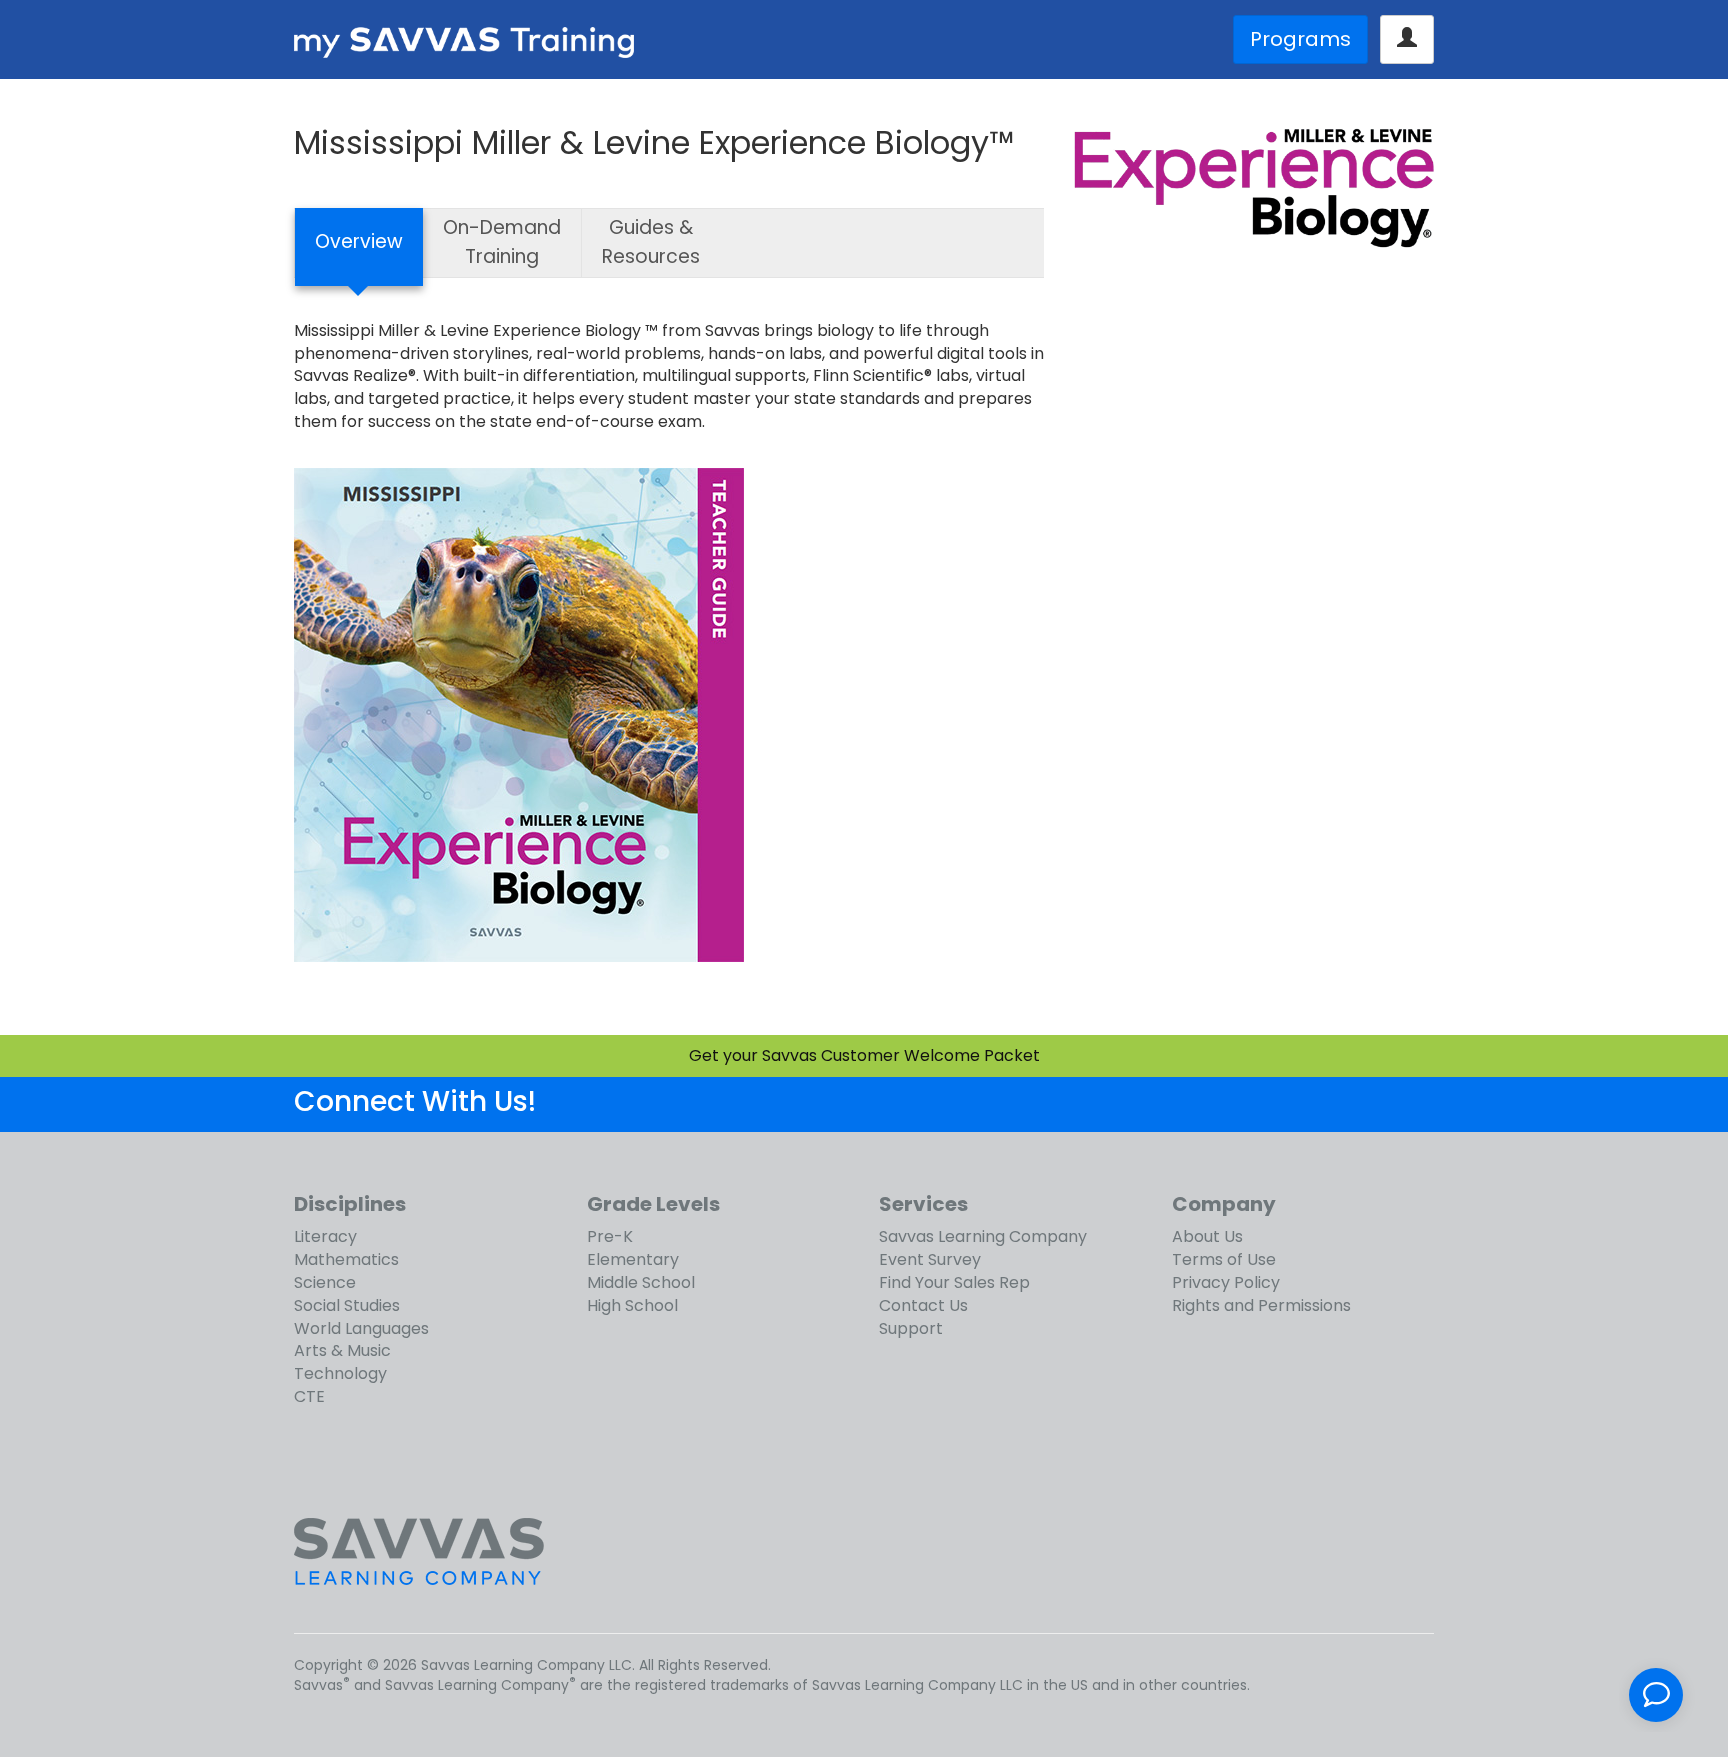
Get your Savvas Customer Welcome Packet (864, 1055)
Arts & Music (342, 1350)
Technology (340, 1373)
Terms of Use (1224, 1259)
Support (911, 1328)
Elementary (633, 1259)
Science (325, 1282)
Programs (1300, 39)
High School (632, 1305)
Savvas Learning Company (983, 1236)
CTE (309, 1396)
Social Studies (347, 1305)
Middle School (641, 1282)
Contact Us (923, 1305)
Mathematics (346, 1259)
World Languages (361, 1328)
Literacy (325, 1236)
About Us (1207, 1236)
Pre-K (610, 1236)
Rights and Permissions (1261, 1305)
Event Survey (930, 1259)
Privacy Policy (1226, 1282)
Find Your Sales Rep (954, 1282)
